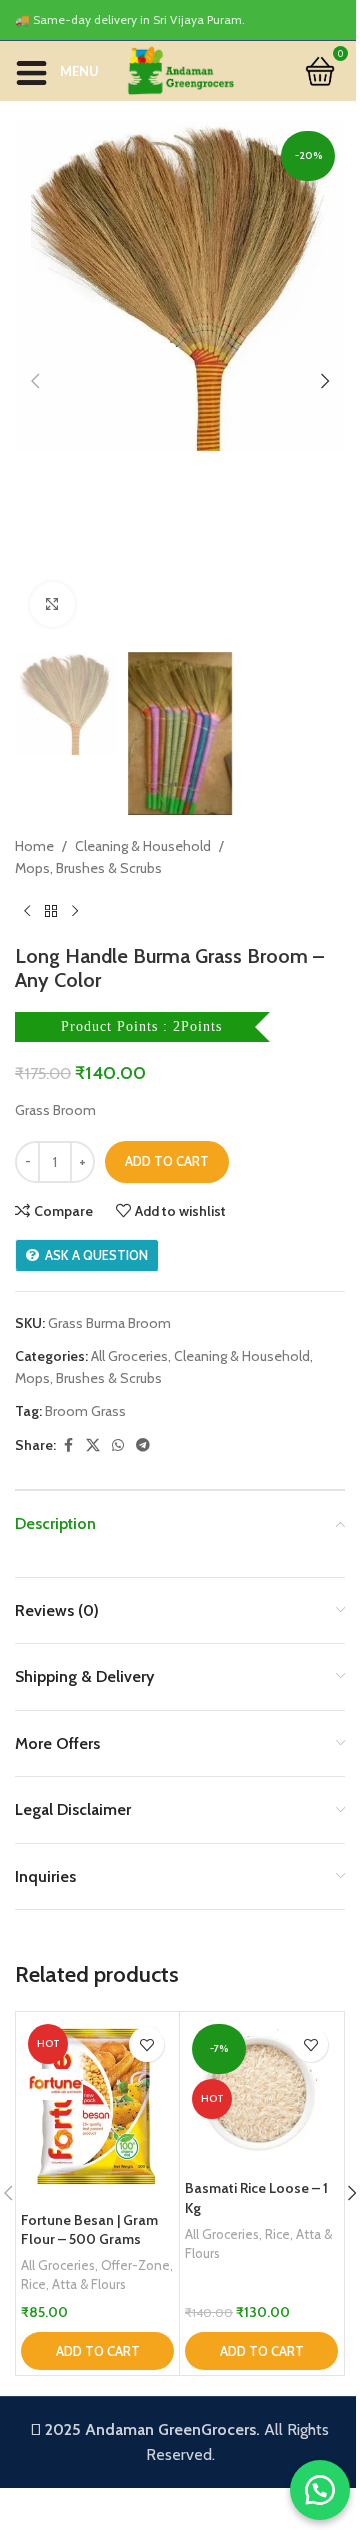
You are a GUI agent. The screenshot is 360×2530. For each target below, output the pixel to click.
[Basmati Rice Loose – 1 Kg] (261, 2093)
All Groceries (129, 1356)
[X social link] (93, 1445)
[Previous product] (27, 912)
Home (34, 846)
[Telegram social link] (143, 1445)
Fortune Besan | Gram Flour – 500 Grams (89, 2230)
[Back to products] (51, 912)
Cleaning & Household (143, 846)
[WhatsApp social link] (118, 1445)
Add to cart (167, 1161)
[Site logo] (180, 69)
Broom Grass (85, 1411)
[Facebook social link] (68, 1445)
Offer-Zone (135, 2265)
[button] (35, 381)
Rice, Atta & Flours (73, 2284)
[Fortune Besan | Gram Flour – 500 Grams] (97, 2109)
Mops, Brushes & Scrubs (88, 868)
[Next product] (75, 912)
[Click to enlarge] (52, 604)
